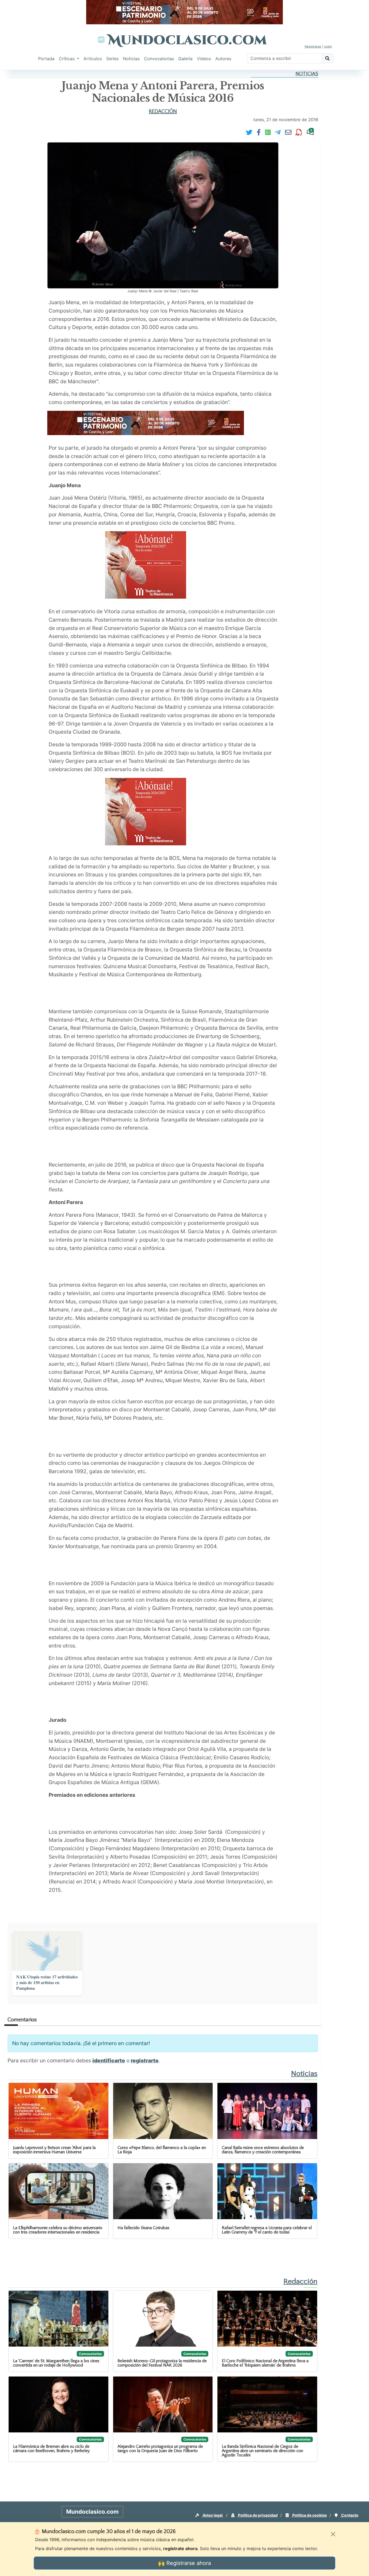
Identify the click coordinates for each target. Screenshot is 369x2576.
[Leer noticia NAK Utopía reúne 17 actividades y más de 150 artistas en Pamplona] (47, 1951)
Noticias (131, 59)
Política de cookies (309, 2515)
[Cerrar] (333, 2534)
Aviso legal (213, 2515)
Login (328, 46)
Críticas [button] (67, 59)
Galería (185, 59)
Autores (223, 59)
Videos (204, 59)
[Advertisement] (146, 995)
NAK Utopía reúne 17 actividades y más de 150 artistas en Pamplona (47, 1982)
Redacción (163, 111)
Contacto (349, 2515)
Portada (46, 59)
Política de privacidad (257, 2515)
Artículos (93, 59)
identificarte (109, 2060)
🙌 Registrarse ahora (185, 2563)
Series (112, 59)
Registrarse (313, 46)
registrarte (145, 2060)
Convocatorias (159, 59)
